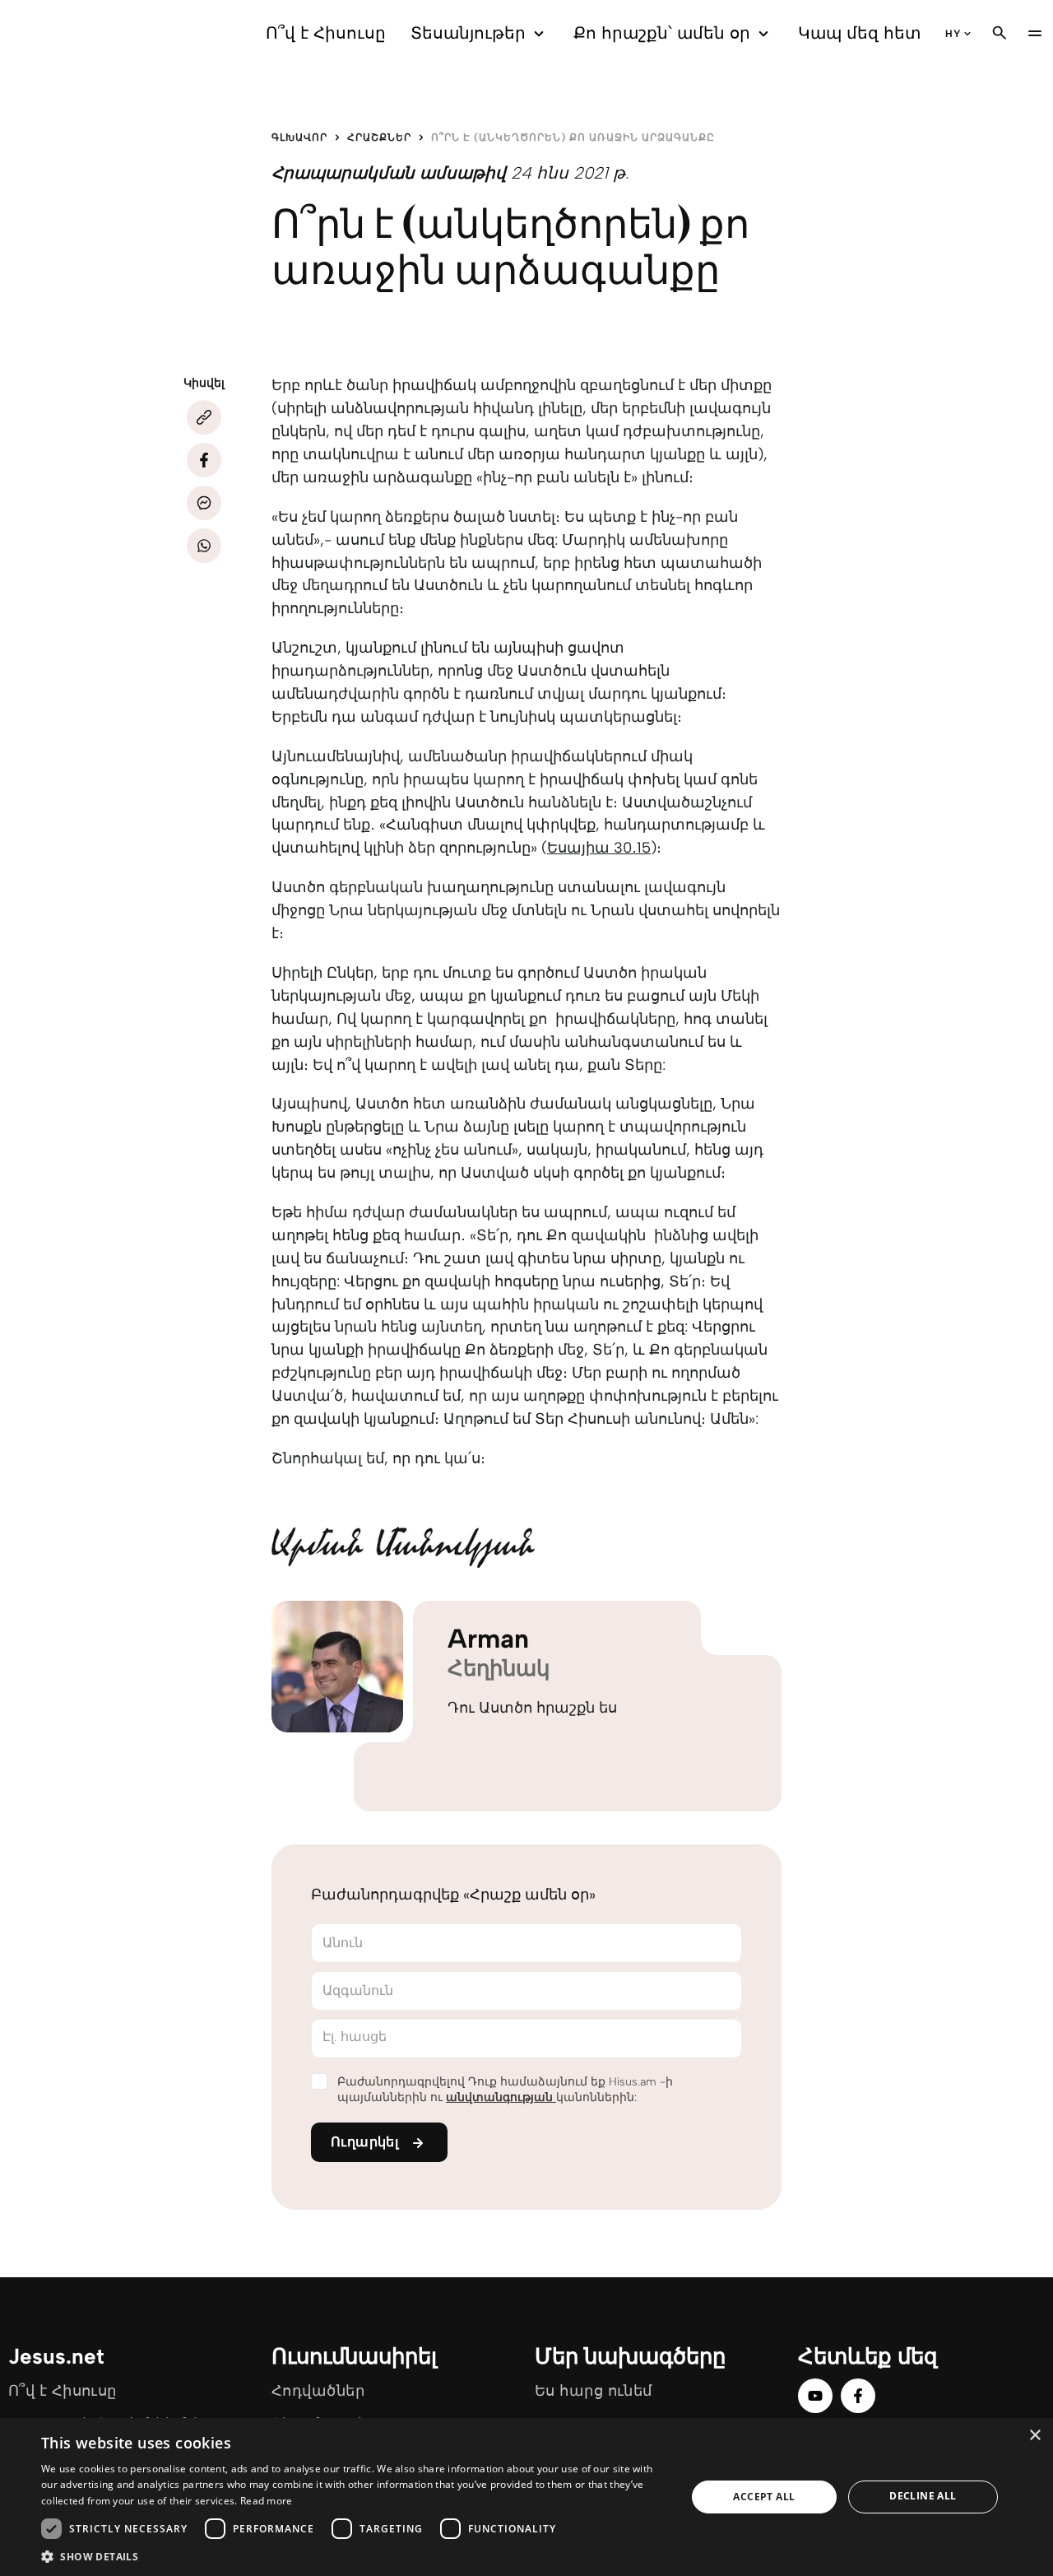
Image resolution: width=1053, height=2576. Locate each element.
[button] (354, 2556)
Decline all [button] (923, 2496)
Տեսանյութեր (468, 33)
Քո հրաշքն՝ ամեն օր (662, 33)
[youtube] (815, 2396)
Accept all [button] (764, 2497)
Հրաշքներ (379, 137)
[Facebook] (204, 460)
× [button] (1034, 2436)
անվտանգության (501, 2097)
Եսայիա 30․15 (599, 848)
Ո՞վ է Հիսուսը (326, 33)
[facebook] (858, 2396)
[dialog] (526, 2497)
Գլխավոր (299, 137)
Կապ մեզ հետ (859, 33)
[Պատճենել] (204, 417)
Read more (267, 2501)
